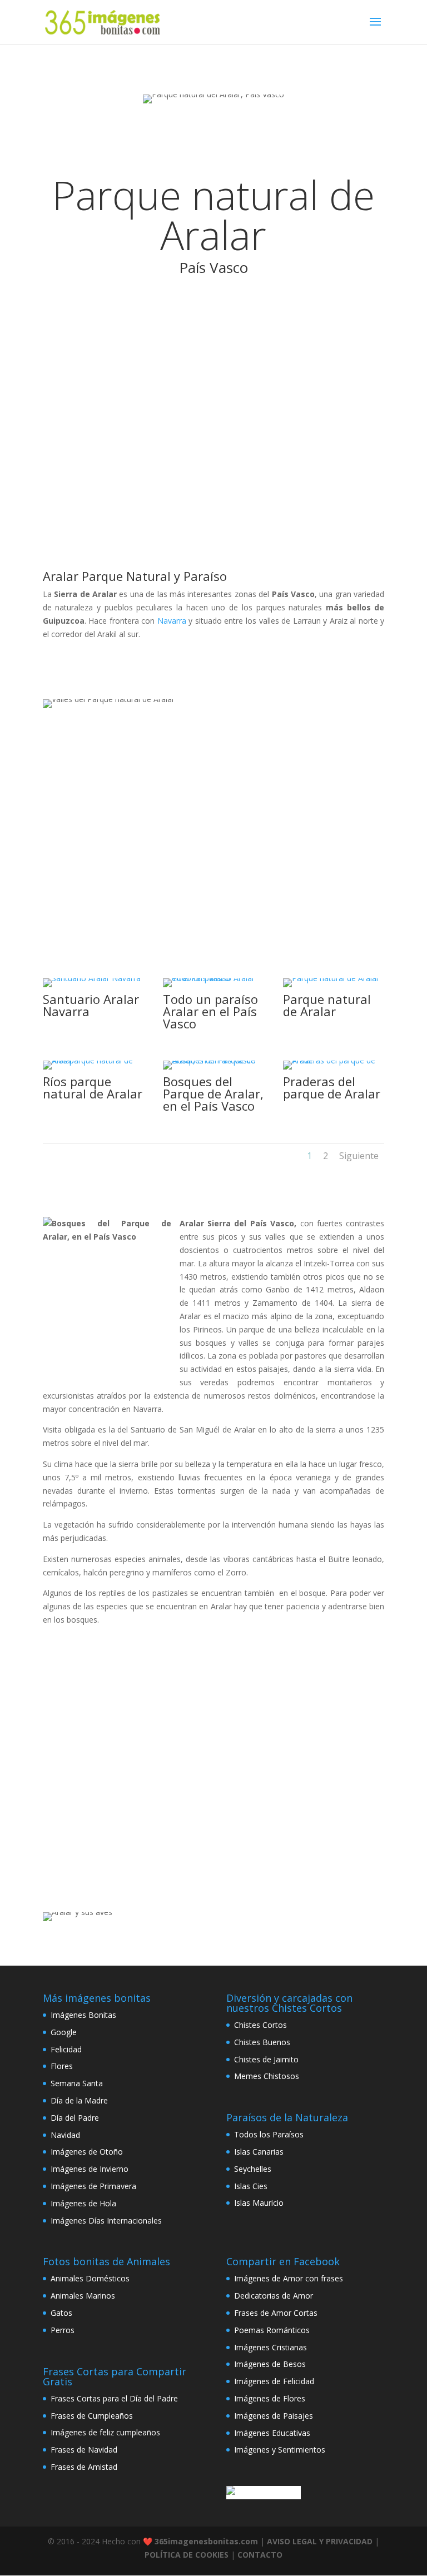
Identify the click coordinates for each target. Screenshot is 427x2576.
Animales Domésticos (90, 2278)
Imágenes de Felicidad (274, 2381)
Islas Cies (251, 2186)
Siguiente (359, 1156)
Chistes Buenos (262, 2042)
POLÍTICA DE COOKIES (187, 2555)
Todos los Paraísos (269, 2134)
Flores (62, 2066)
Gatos (61, 2313)
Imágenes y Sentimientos (280, 2450)
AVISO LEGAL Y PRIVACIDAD (320, 2541)
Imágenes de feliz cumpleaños (105, 2432)
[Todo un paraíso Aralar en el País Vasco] (213, 978)
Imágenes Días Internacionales (106, 2221)
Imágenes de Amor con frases (289, 2278)
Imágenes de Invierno (90, 2169)
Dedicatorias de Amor (274, 2296)
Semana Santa (77, 2083)
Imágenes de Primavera (93, 2186)
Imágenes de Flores (270, 2398)
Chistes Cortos (260, 2025)
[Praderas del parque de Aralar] (334, 1060)
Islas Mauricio (259, 2203)
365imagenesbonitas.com (206, 2541)
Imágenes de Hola (83, 2203)
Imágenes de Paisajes (274, 2416)
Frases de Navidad (84, 2450)
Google (64, 2032)
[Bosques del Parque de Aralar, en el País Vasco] (213, 1060)
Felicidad (66, 2049)
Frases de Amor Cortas (276, 2313)
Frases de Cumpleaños (92, 2416)
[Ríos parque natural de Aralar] (93, 1060)
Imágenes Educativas (272, 2433)
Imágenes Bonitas (83, 2015)
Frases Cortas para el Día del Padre (114, 2398)
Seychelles (253, 2169)
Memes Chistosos (267, 2076)
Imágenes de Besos (270, 2364)
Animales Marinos (83, 2296)
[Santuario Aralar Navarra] (92, 978)
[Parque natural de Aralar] (331, 978)
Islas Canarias (259, 2152)
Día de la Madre (79, 2100)
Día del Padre (75, 2118)
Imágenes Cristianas (270, 2347)
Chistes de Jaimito (266, 2059)
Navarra (172, 621)
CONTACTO (260, 2555)
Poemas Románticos (272, 2330)
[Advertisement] (213, 421)
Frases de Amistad (84, 2467)
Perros (63, 2330)
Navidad (65, 2135)
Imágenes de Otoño (87, 2152)
